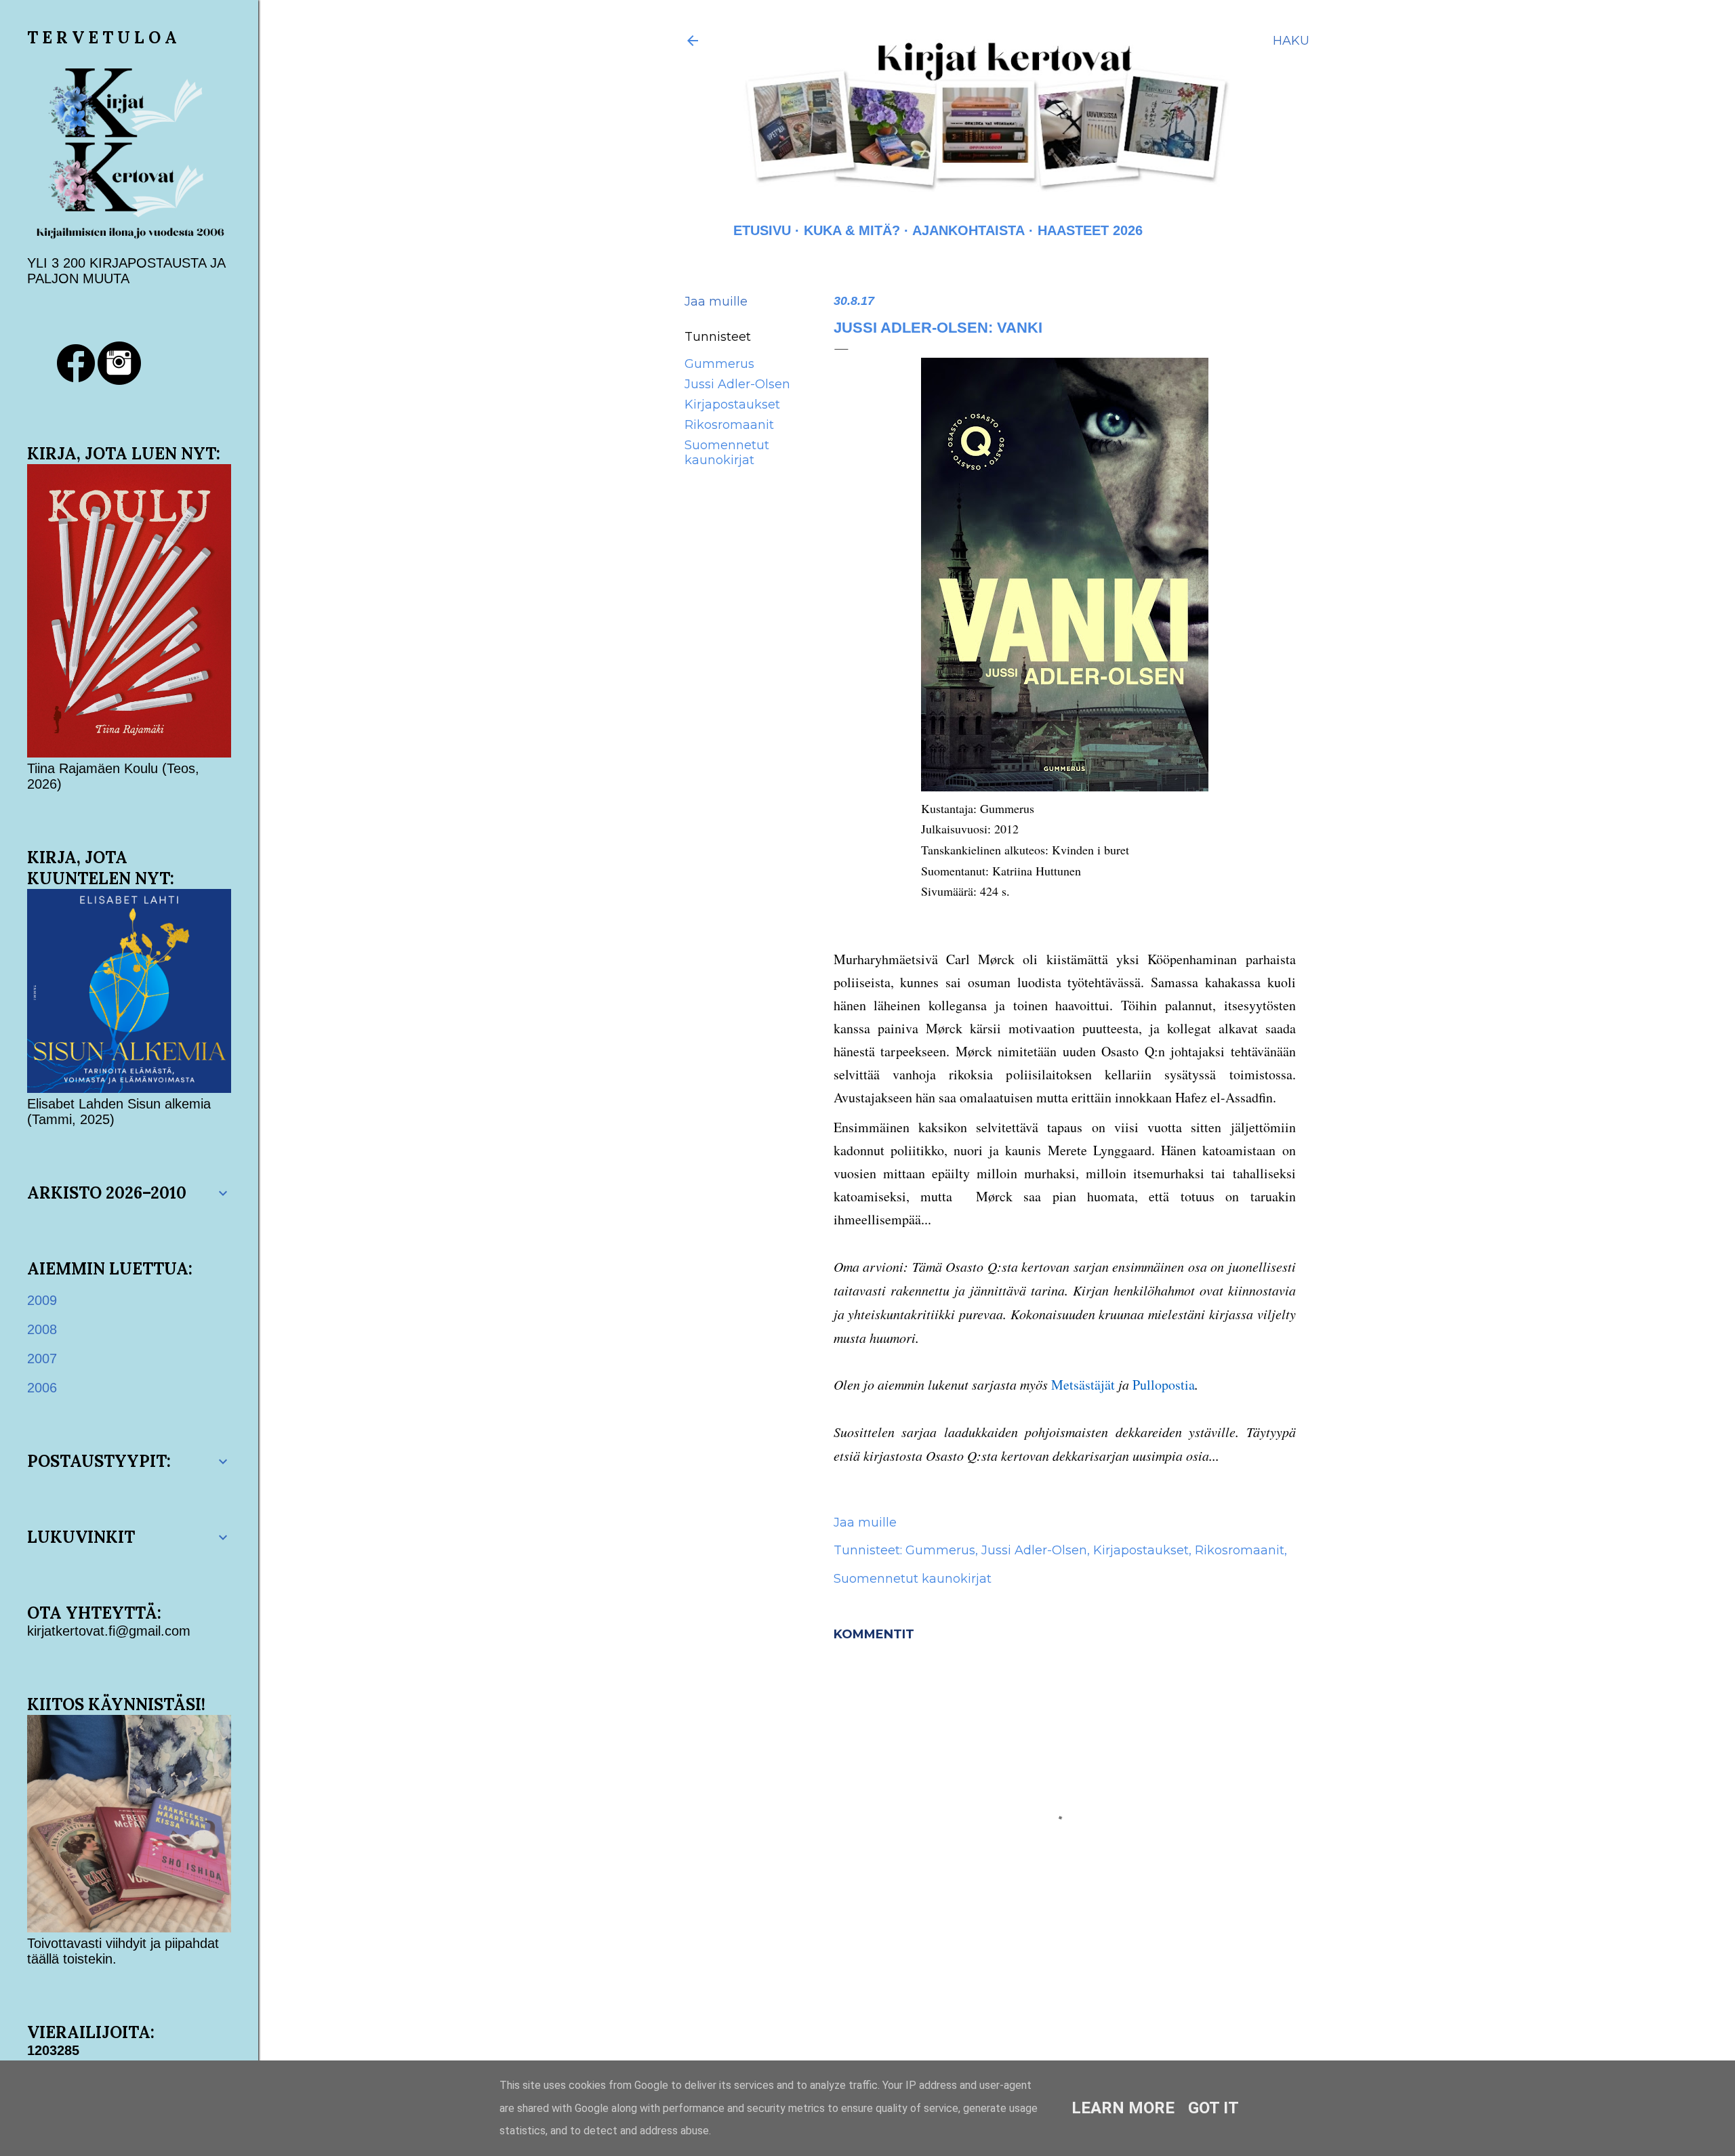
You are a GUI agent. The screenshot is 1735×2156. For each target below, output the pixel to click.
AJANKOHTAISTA (968, 230)
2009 (42, 1300)
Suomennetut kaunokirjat (727, 453)
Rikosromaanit (729, 425)
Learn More (1123, 2108)
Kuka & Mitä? (852, 230)
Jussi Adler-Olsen (737, 384)
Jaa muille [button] (716, 302)
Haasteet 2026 (1090, 230)
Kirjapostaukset (732, 405)
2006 (42, 1388)
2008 (42, 1329)
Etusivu (762, 230)
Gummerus (719, 364)
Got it (1213, 2108)
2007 (42, 1359)
